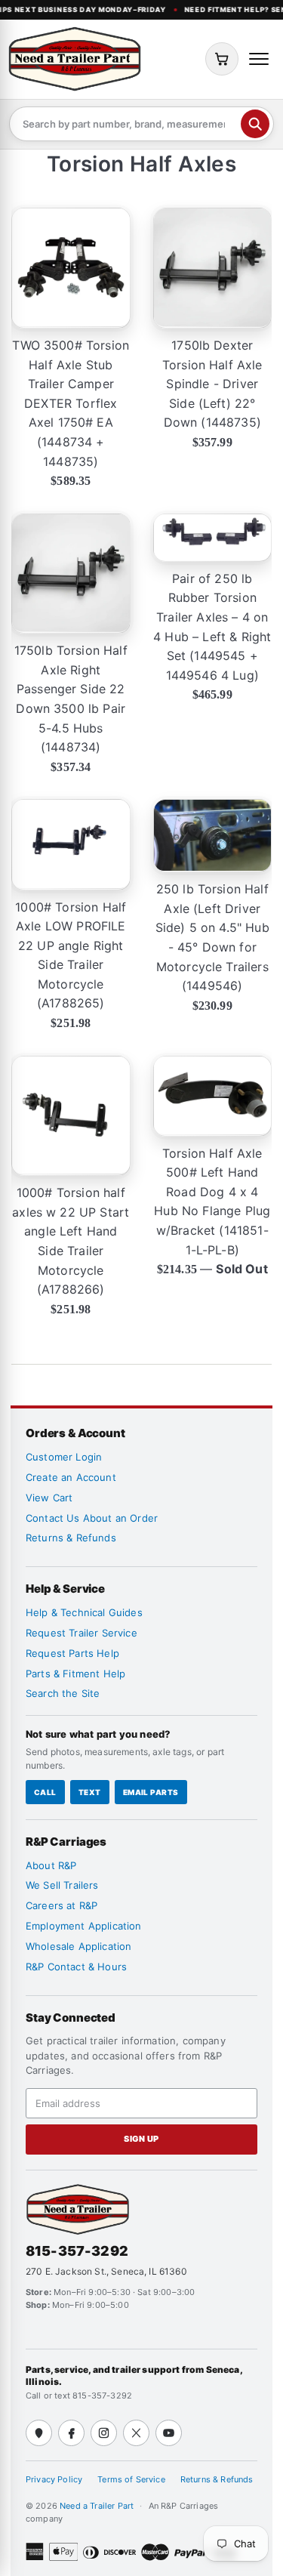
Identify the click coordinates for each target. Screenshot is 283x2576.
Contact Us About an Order (92, 1518)
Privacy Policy (54, 2479)
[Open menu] (259, 59)
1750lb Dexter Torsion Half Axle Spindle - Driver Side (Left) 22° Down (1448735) (212, 384)
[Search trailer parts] (255, 124)
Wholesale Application (78, 1946)
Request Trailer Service (82, 1633)
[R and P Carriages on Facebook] (71, 2433)
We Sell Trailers (62, 1885)
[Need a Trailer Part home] (75, 59)
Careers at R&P (62, 1905)
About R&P (51, 1865)
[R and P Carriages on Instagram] (104, 2433)
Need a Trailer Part (98, 2506)
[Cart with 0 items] (222, 59)
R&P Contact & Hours (76, 1967)
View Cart (49, 1498)
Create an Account (71, 1477)
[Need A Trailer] (78, 2209)
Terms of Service (131, 2479)
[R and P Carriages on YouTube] (169, 2433)
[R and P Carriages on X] (136, 2433)
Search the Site (63, 1693)
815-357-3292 (77, 2251)
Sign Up (141, 2139)
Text (90, 1792)
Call (45, 1792)
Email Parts (151, 1792)
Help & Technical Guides (84, 1612)
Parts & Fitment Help (75, 1674)
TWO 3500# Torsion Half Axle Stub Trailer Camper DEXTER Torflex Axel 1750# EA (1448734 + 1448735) (71, 403)
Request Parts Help (72, 1653)
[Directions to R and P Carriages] (39, 2433)
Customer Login (64, 1457)
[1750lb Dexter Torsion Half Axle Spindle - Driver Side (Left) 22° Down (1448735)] (213, 268)
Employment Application (84, 1926)
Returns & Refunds (71, 1538)
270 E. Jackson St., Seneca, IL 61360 (106, 2271)
